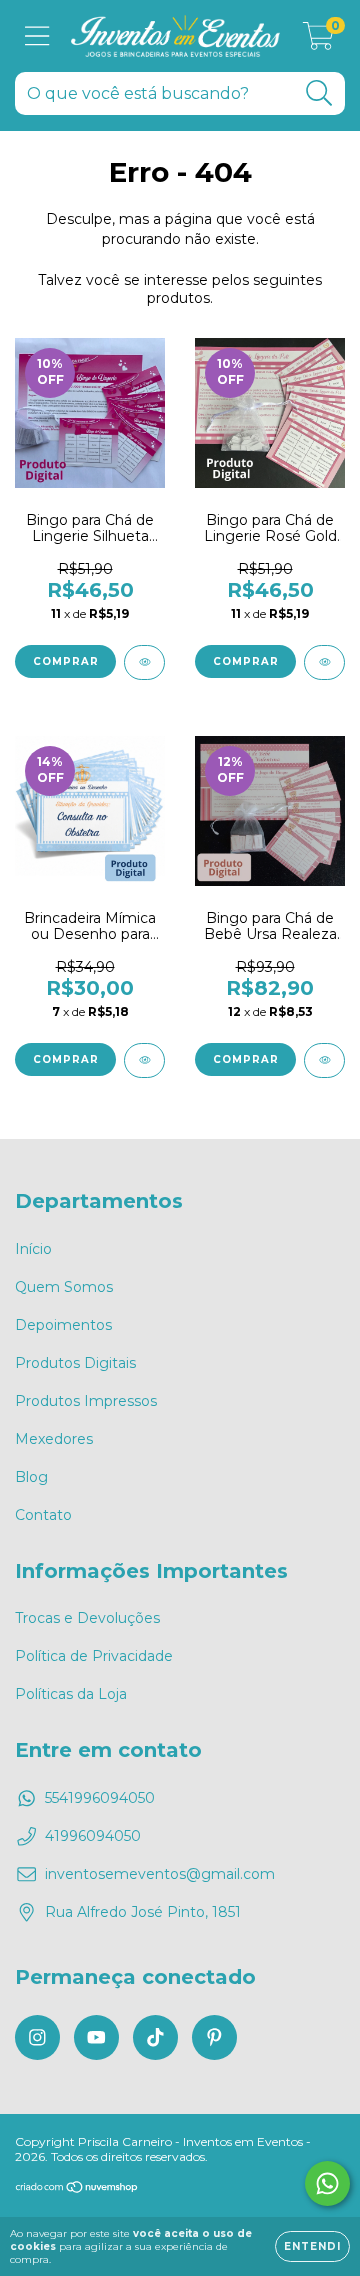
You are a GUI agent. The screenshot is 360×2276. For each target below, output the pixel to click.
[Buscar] (319, 93)
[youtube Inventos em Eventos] (96, 2037)
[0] (318, 41)
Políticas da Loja (71, 1694)
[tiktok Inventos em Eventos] (155, 2037)
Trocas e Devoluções (87, 1618)
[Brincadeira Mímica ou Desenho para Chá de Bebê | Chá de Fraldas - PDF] (144, 1060)
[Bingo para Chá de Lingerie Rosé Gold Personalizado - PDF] (324, 662)
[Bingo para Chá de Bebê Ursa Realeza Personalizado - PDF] (324, 1060)
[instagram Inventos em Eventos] (37, 2037)
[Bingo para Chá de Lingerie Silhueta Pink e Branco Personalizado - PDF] (144, 662)
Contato (43, 1515)
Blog (31, 1477)
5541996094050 (100, 1798)
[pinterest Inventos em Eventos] (214, 2037)
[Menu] (37, 36)
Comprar (66, 661)
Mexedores (54, 1439)
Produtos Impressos (86, 1401)
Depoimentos (63, 1325)
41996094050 (93, 1836)
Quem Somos (64, 1287)
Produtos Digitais (75, 1363)
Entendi (312, 2246)
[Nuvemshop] (77, 2189)
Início (33, 1249)
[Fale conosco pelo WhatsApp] (327, 2183)
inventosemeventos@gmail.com (160, 1874)
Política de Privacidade (94, 1656)
